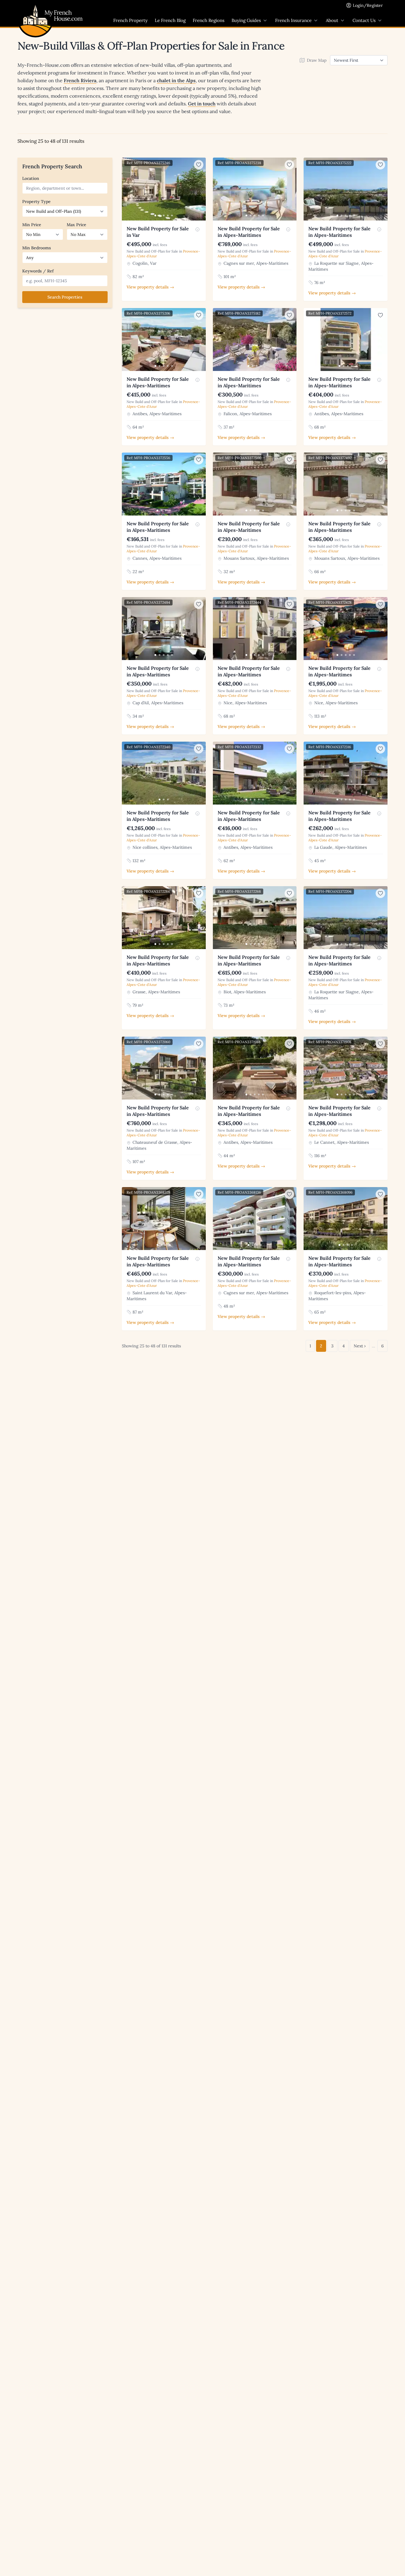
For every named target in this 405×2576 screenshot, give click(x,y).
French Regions (209, 20)
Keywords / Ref (38, 271)
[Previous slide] (127, 189)
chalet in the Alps (176, 80)
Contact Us (364, 20)
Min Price (32, 225)
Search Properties (65, 297)
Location (31, 178)
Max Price (76, 225)
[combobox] (65, 188)
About (332, 20)
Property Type (36, 202)
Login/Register (368, 5)
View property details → (150, 287)
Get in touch (202, 104)
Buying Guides (246, 20)
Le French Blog (170, 20)
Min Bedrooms (37, 248)
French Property (130, 20)
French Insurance (293, 20)
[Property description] (197, 229)
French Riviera (80, 80)
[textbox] (66, 188)
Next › (360, 1346)
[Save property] (199, 165)
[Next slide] (200, 189)
